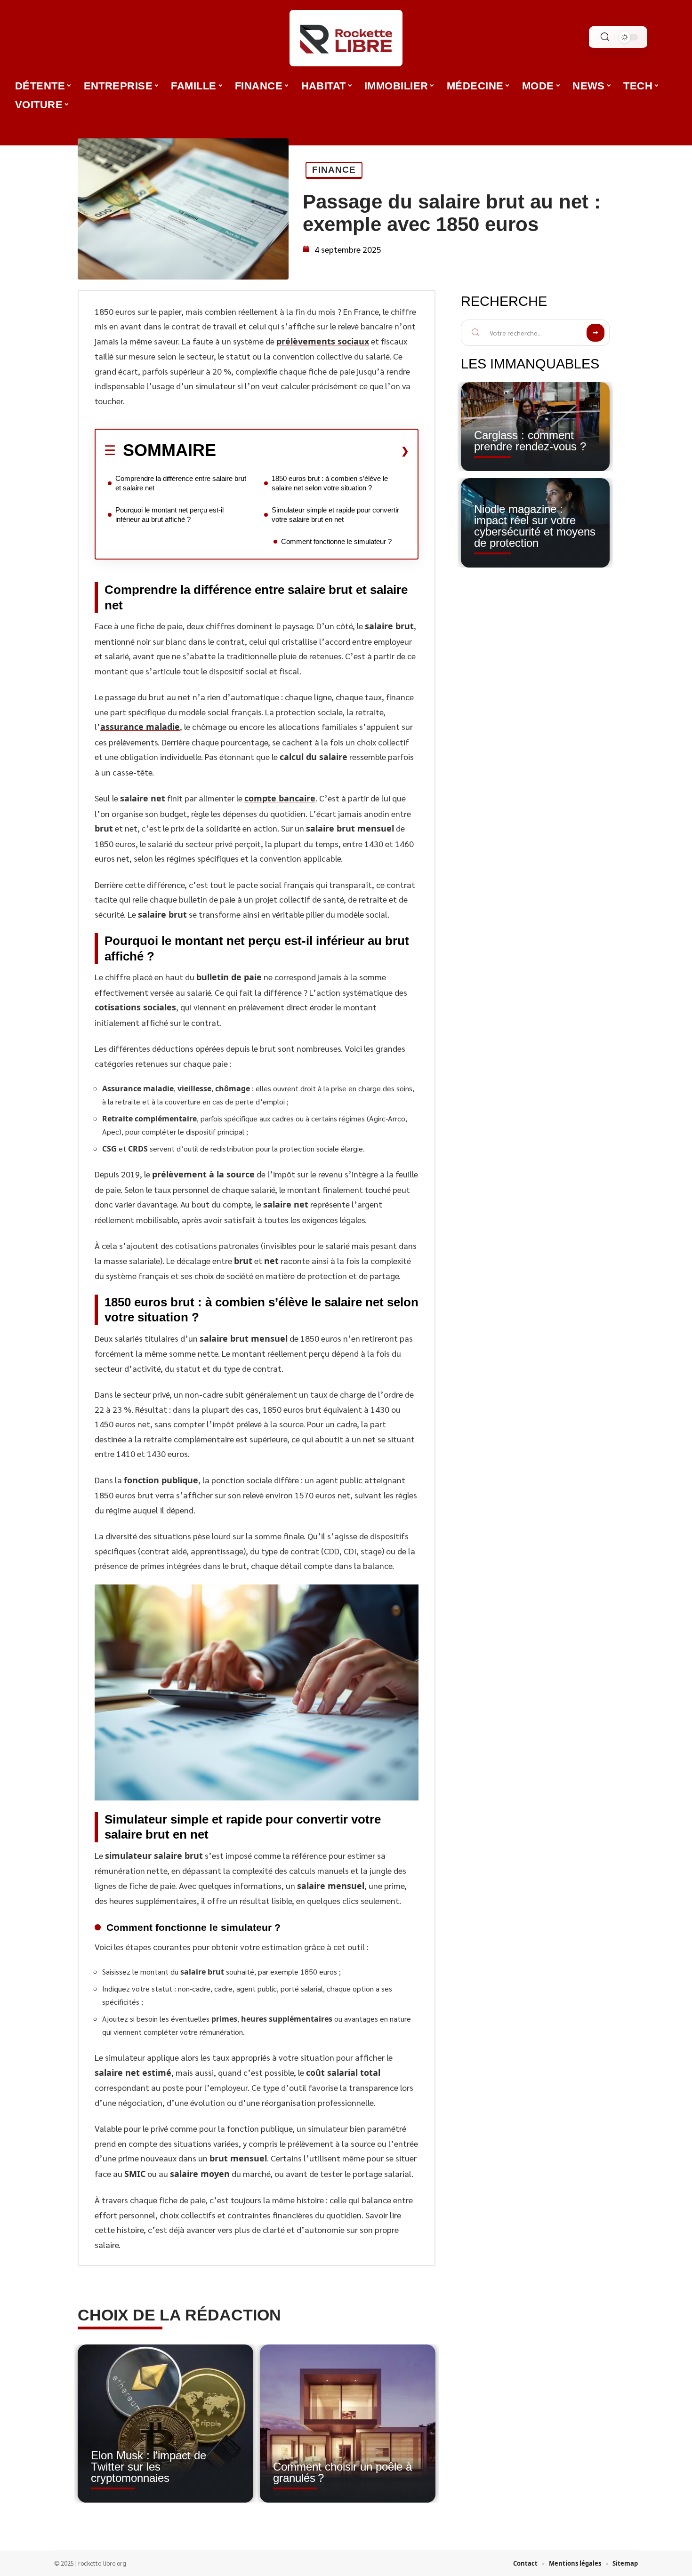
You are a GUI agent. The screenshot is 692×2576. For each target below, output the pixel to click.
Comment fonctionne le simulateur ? (336, 541)
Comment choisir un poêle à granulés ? (342, 2472)
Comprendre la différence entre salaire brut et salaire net (181, 483)
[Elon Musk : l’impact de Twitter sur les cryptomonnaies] (165, 2424)
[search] (605, 37)
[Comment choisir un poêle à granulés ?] (348, 2424)
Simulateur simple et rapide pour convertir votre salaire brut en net (335, 515)
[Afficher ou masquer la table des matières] (313, 451)
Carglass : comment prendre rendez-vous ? (530, 441)
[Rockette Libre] (346, 38)
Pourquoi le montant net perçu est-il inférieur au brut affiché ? (169, 515)
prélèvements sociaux (323, 341)
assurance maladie (140, 727)
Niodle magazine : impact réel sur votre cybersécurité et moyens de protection (535, 526)
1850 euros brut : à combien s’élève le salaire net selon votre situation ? (330, 483)
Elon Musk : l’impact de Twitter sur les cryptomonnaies (149, 2467)
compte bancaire (280, 798)
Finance (334, 170)
